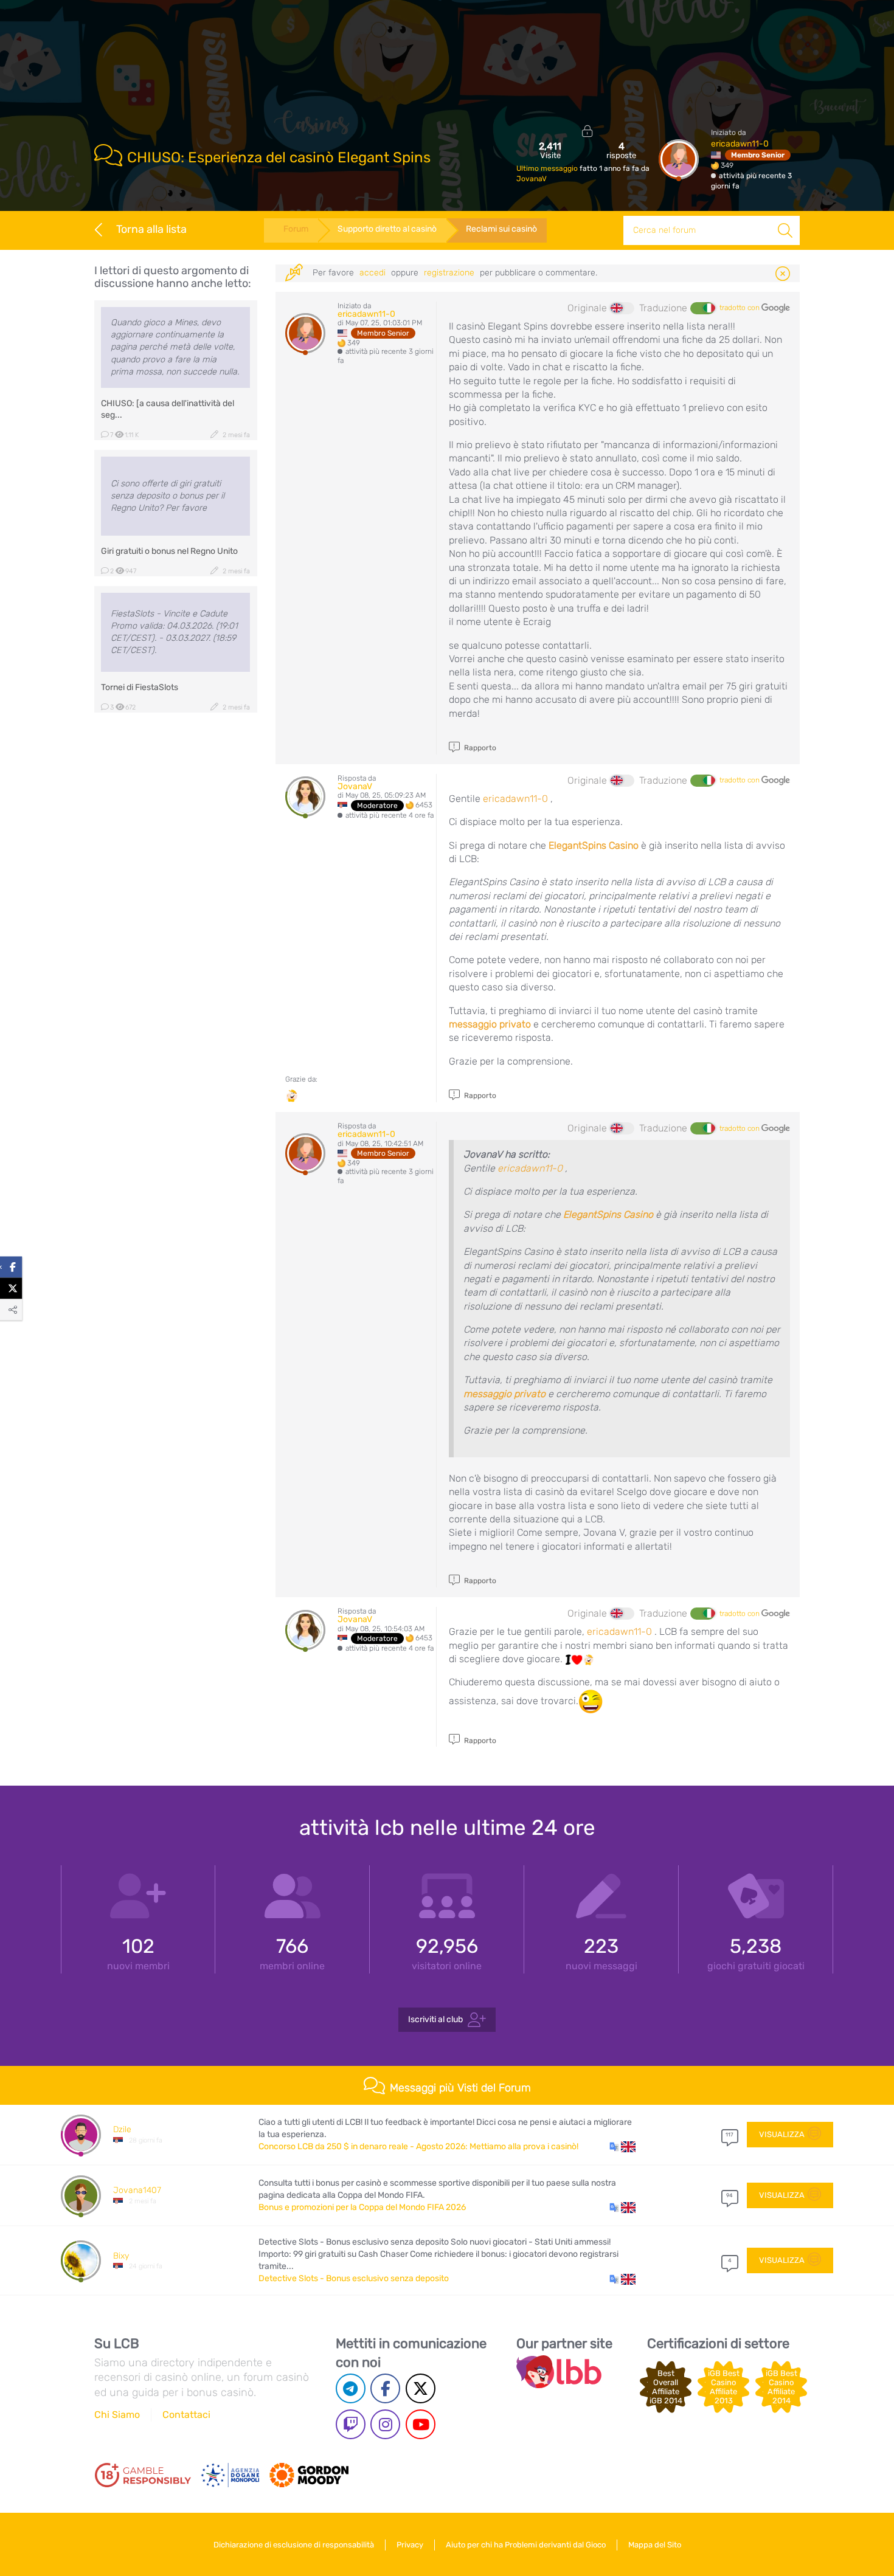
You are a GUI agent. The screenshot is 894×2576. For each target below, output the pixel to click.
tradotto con (740, 308)
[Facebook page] (385, 2388)
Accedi (372, 273)
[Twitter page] (421, 2388)
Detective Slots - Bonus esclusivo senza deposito (354, 2278)
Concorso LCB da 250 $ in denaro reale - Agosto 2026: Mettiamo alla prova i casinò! (418, 2146)
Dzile (122, 2129)
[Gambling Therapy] (309, 2475)
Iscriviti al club (435, 2019)
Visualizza (782, 2134)
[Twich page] (351, 2424)
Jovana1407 (137, 2190)
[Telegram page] (351, 2388)
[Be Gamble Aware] (230, 2475)
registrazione (449, 273)
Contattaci (186, 2415)
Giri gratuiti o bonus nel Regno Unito (169, 551)
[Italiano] (702, 308)
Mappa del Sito (655, 2545)
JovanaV (532, 179)
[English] (622, 308)
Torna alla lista (151, 229)
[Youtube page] (421, 2424)
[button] (622, 2147)
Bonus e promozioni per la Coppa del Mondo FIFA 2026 (362, 2207)
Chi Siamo (117, 2415)
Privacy (410, 2545)
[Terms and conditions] (143, 2475)
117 (729, 2135)
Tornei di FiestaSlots (140, 687)
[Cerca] (785, 230)
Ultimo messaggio (548, 168)
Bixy (121, 2256)
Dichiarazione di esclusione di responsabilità (294, 2545)
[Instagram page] (385, 2424)
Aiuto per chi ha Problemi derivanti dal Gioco (526, 2545)
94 (729, 2195)
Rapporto (479, 748)
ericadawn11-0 (740, 144)
